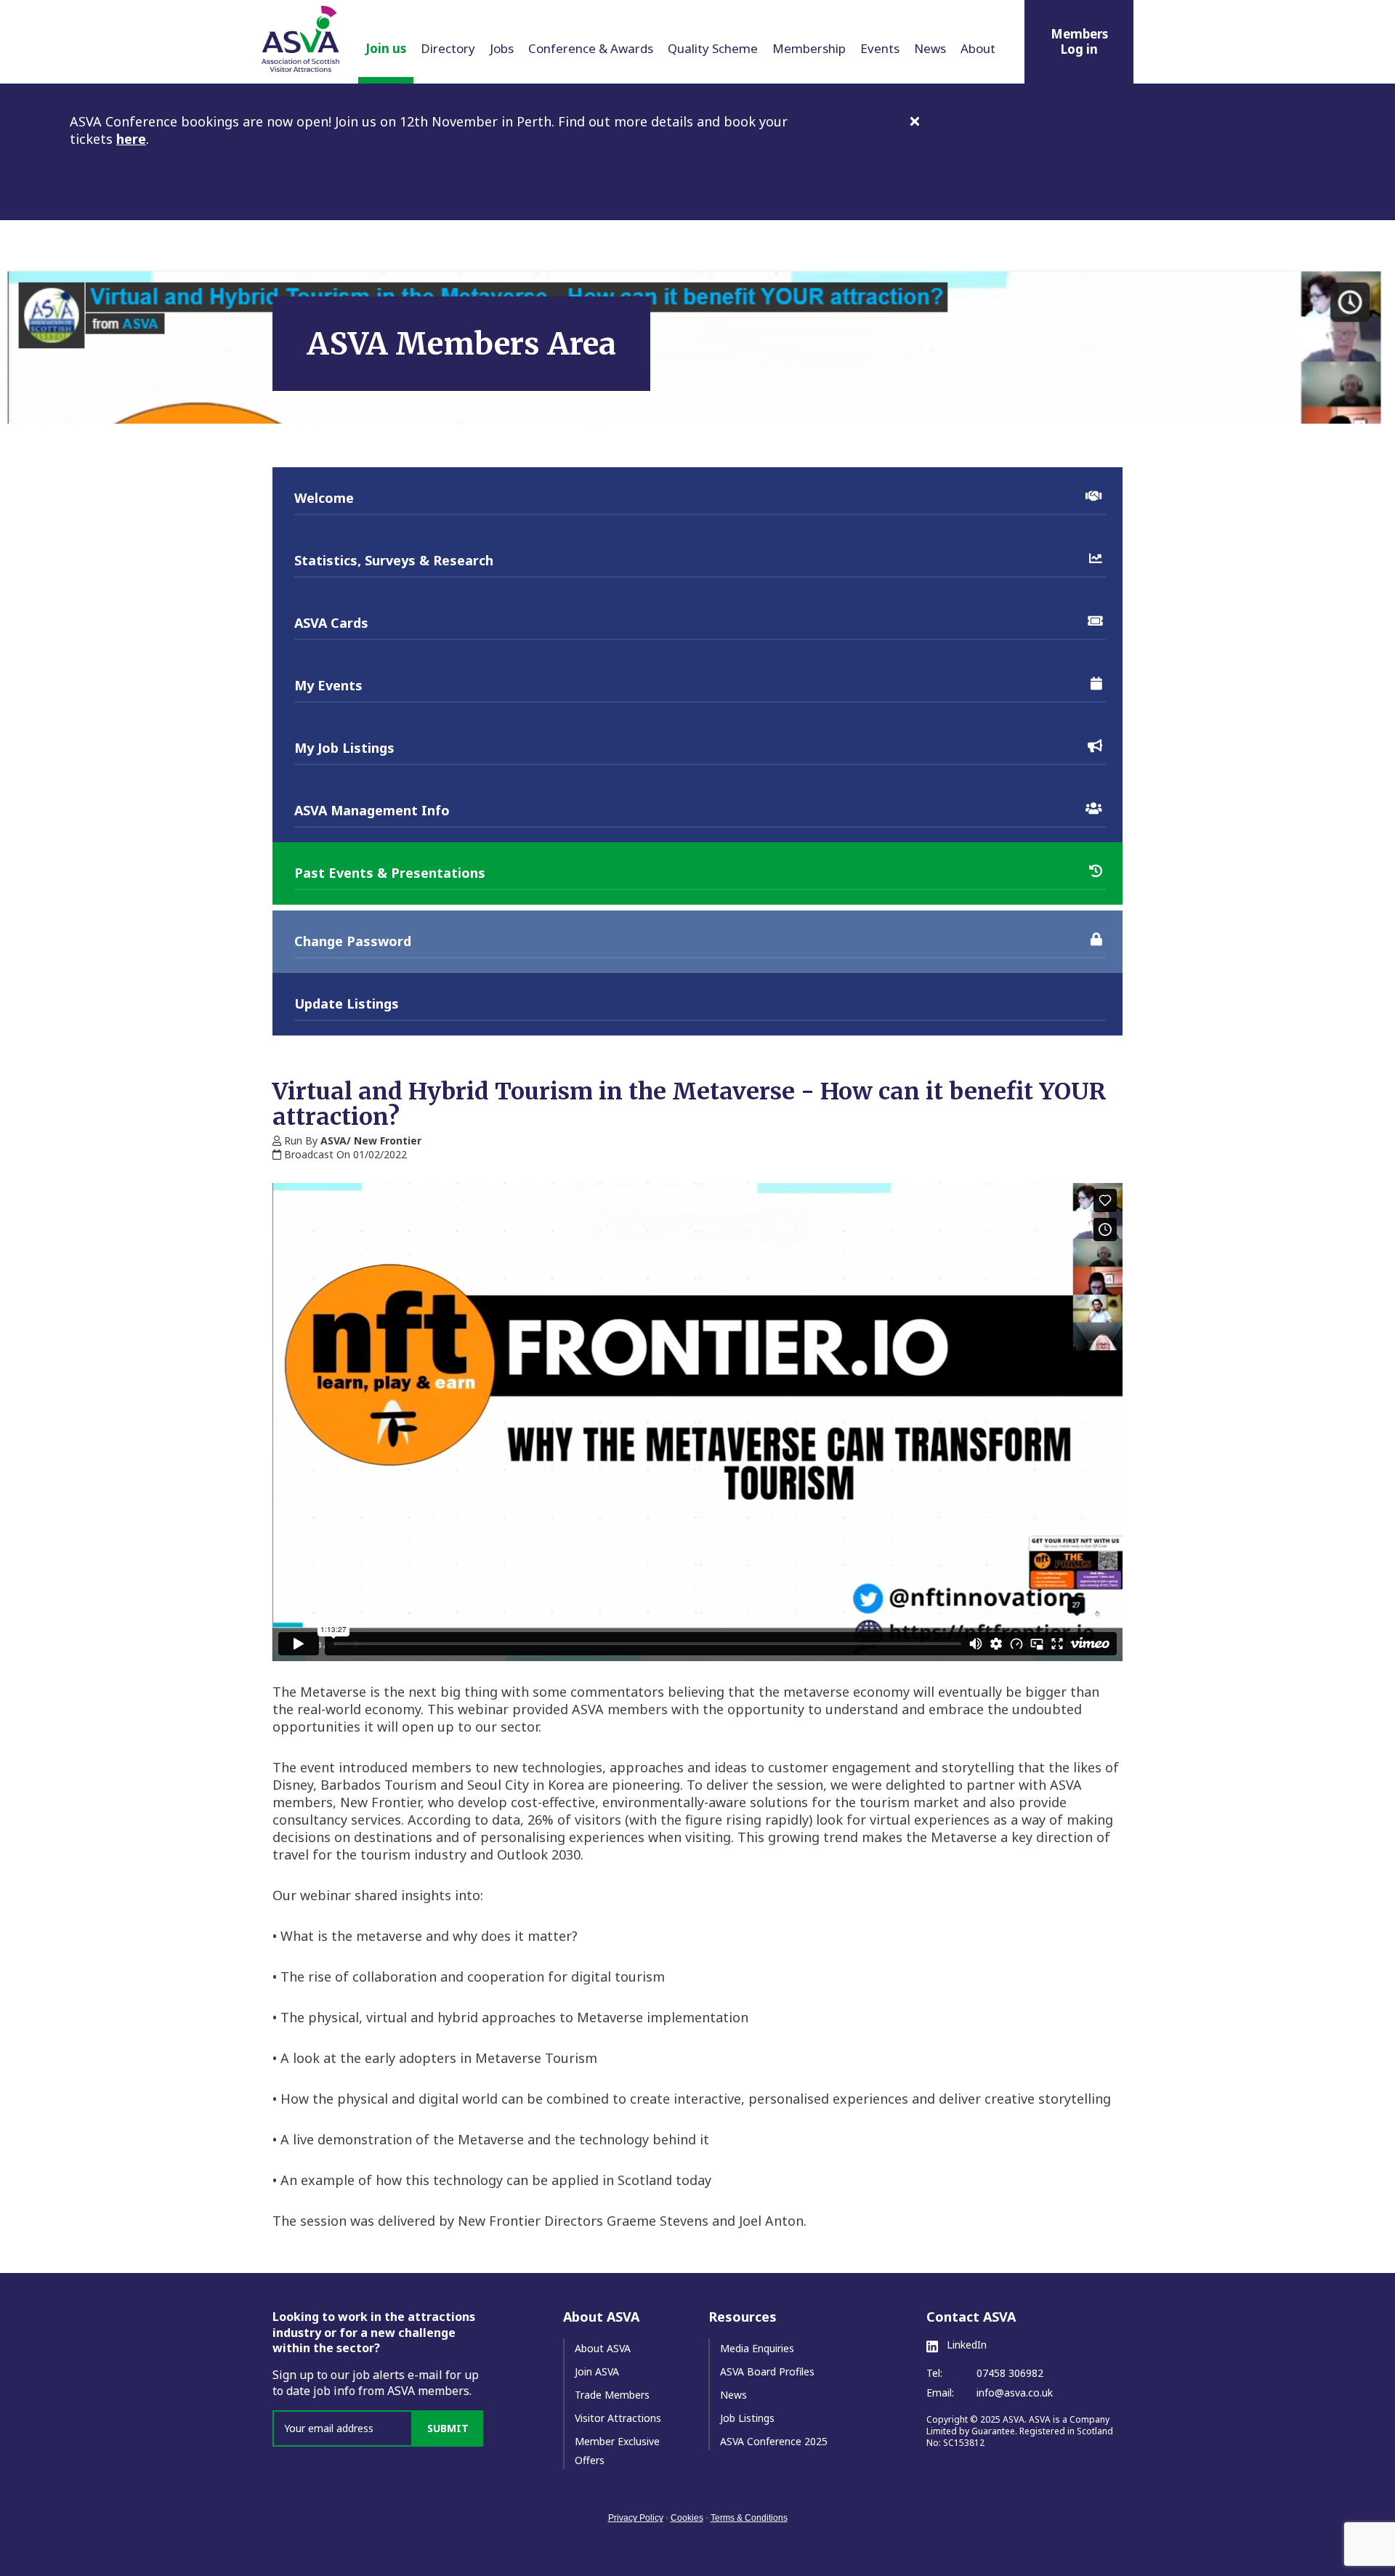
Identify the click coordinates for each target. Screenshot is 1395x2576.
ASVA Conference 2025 (774, 2441)
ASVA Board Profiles (767, 2371)
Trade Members (612, 2395)
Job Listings (747, 2418)
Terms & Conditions (749, 2518)
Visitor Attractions (618, 2418)
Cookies (687, 2518)
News (733, 2395)
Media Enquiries (757, 2348)
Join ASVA (597, 2371)
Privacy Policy (636, 2518)
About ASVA (603, 2348)
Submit (448, 2428)
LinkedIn (965, 2345)
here (131, 139)
